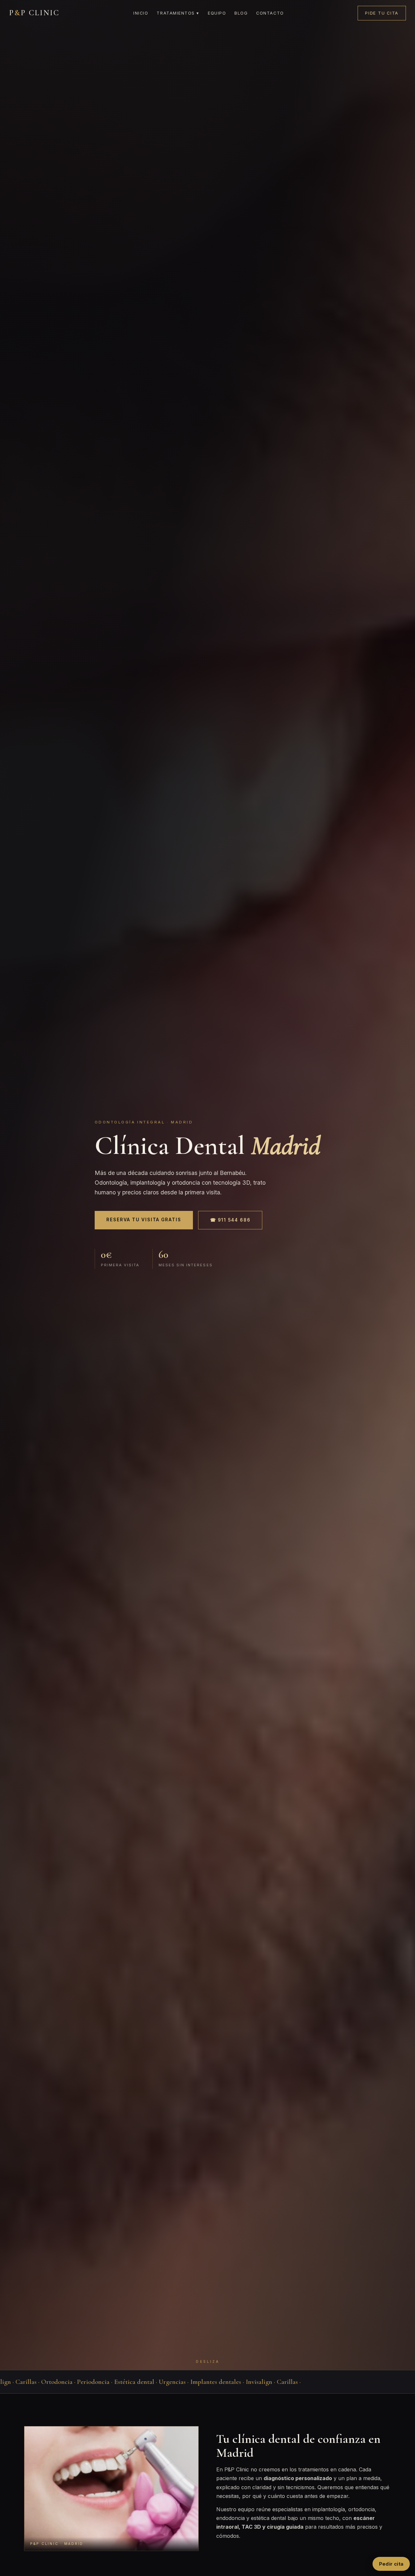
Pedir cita (391, 2564)
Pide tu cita (382, 13)
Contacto (270, 13)
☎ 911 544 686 (230, 1220)
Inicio (141, 13)
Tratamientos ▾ (178, 13)
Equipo (217, 13)
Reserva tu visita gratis (144, 1220)
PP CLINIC (34, 13)
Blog (241, 13)
